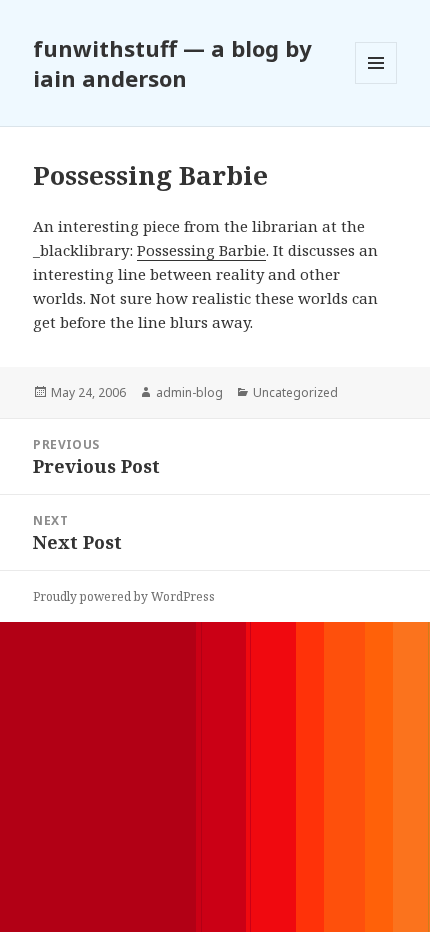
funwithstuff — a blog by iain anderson (172, 63)
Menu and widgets (376, 83)
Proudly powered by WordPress (124, 596)
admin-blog (189, 392)
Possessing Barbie (201, 250)
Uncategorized (295, 392)
